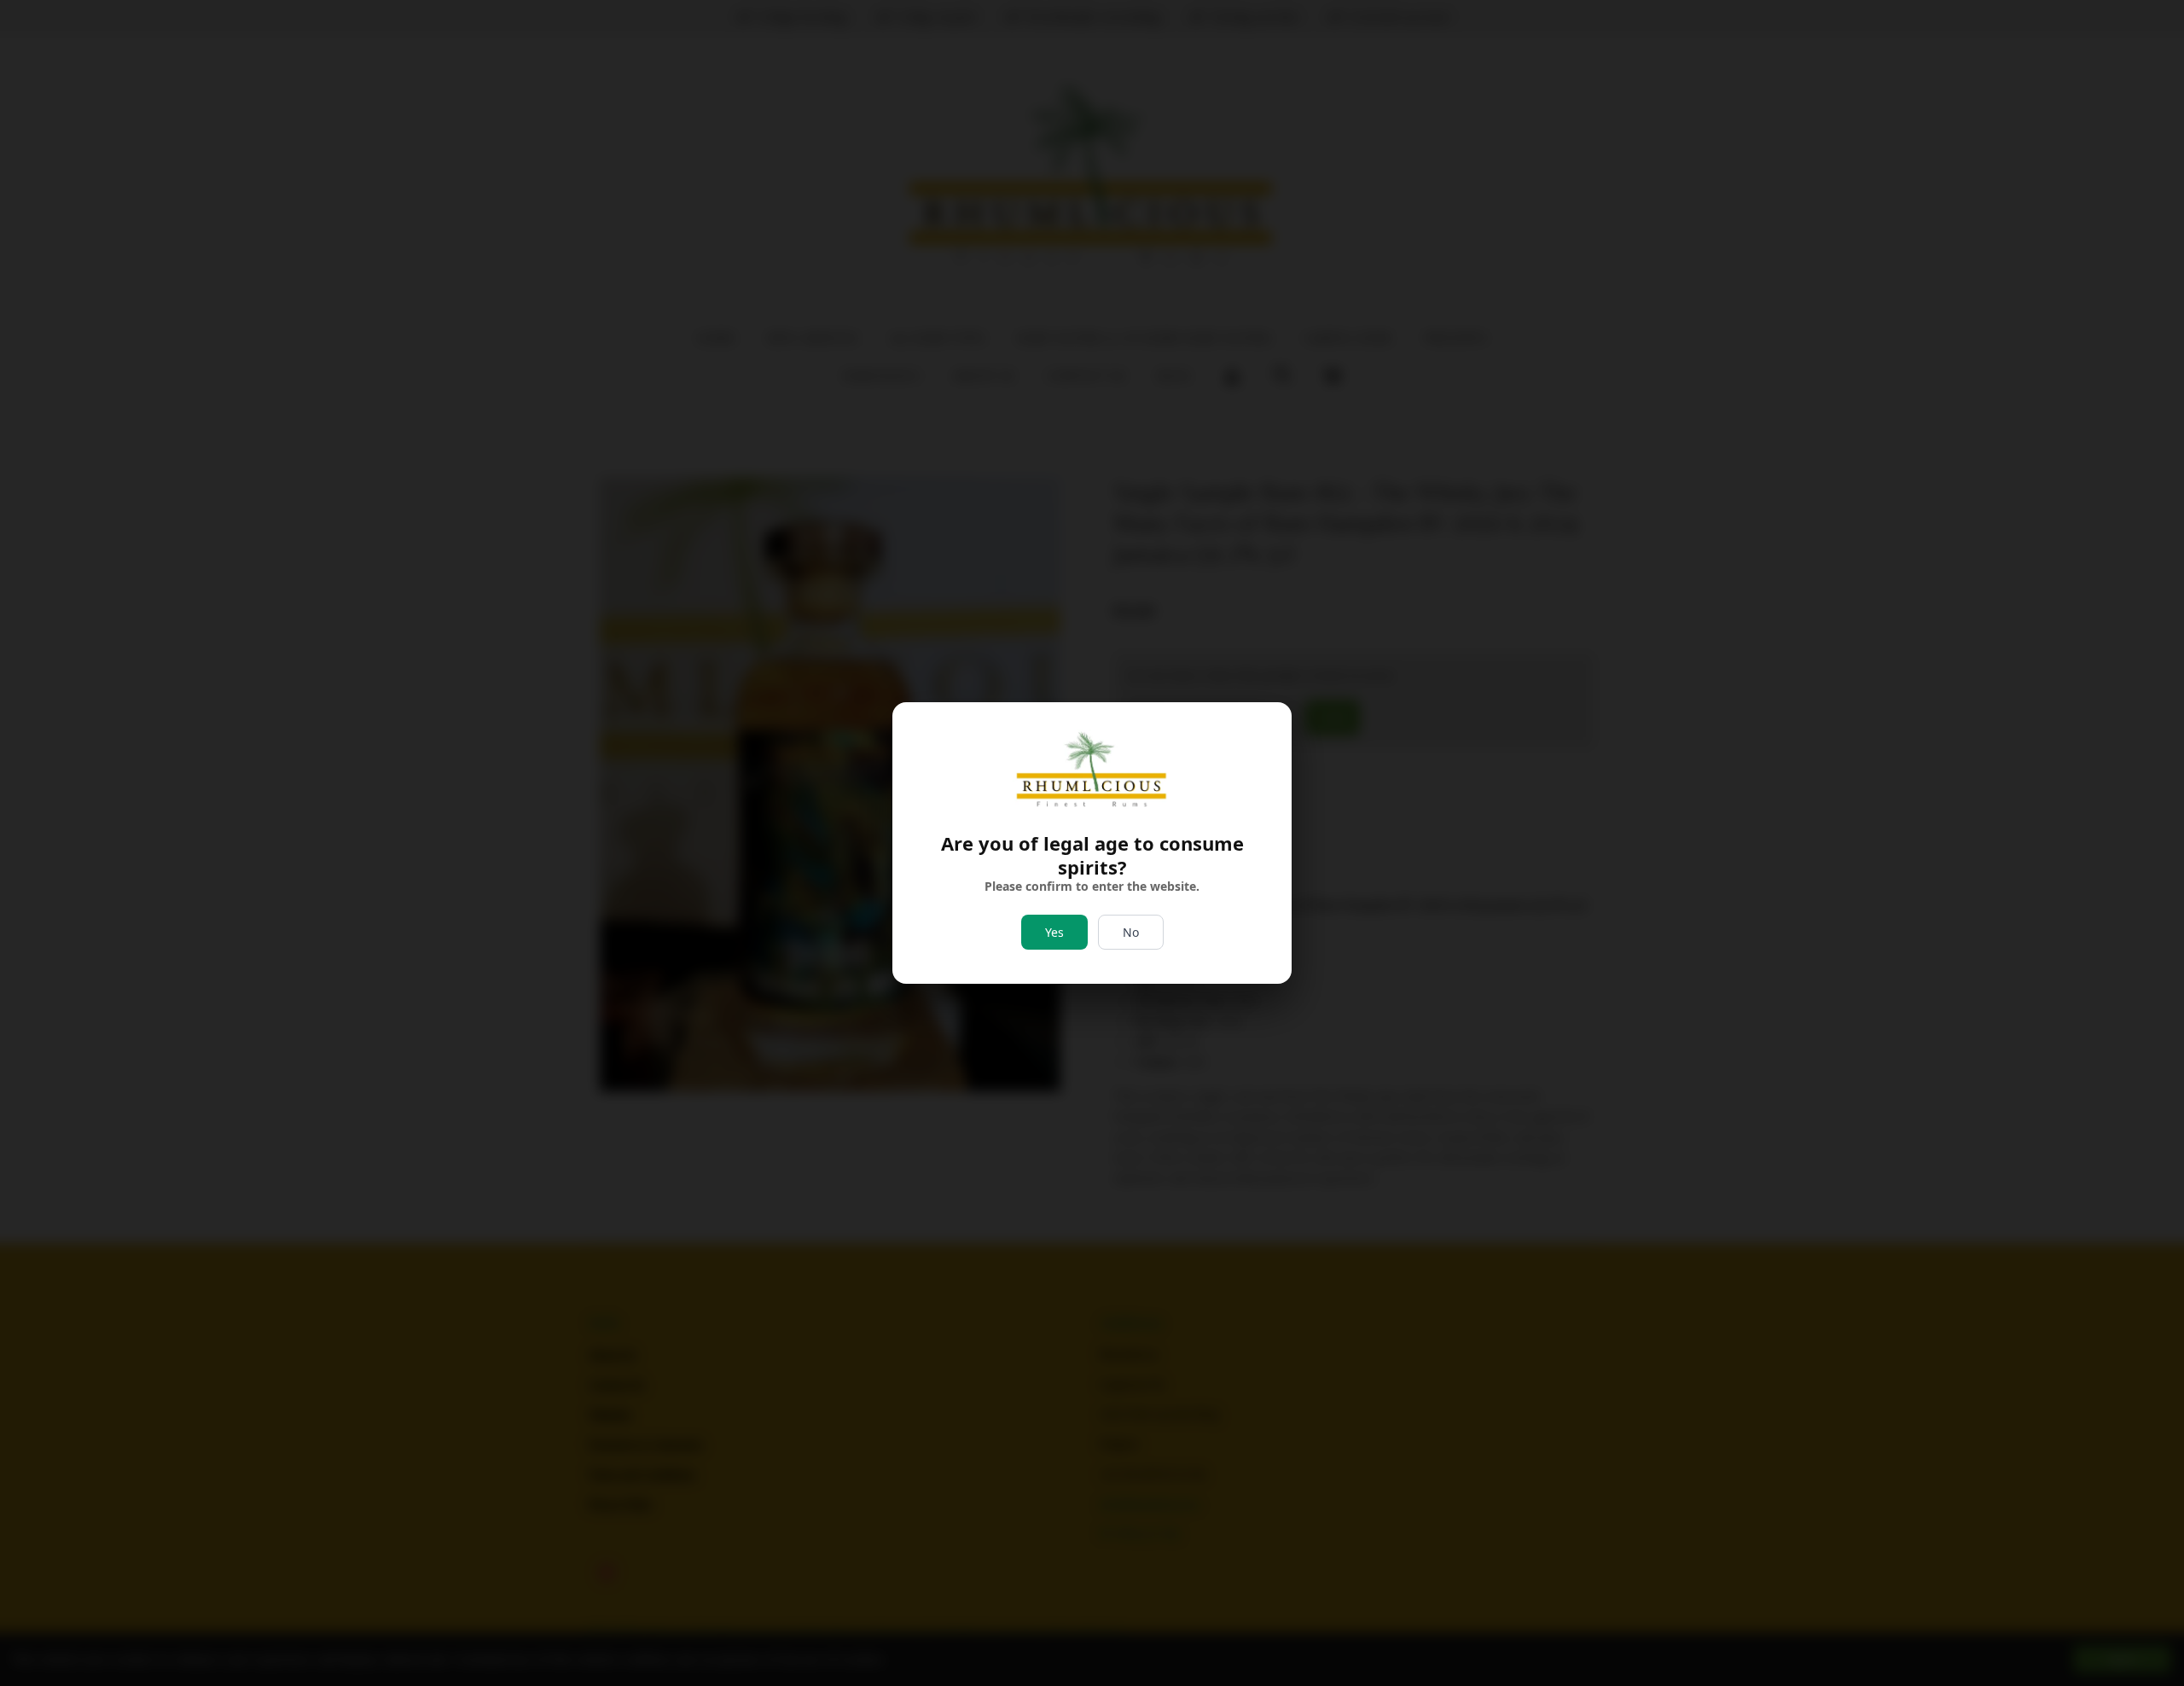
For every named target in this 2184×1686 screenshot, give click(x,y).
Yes (1054, 932)
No (1131, 932)
